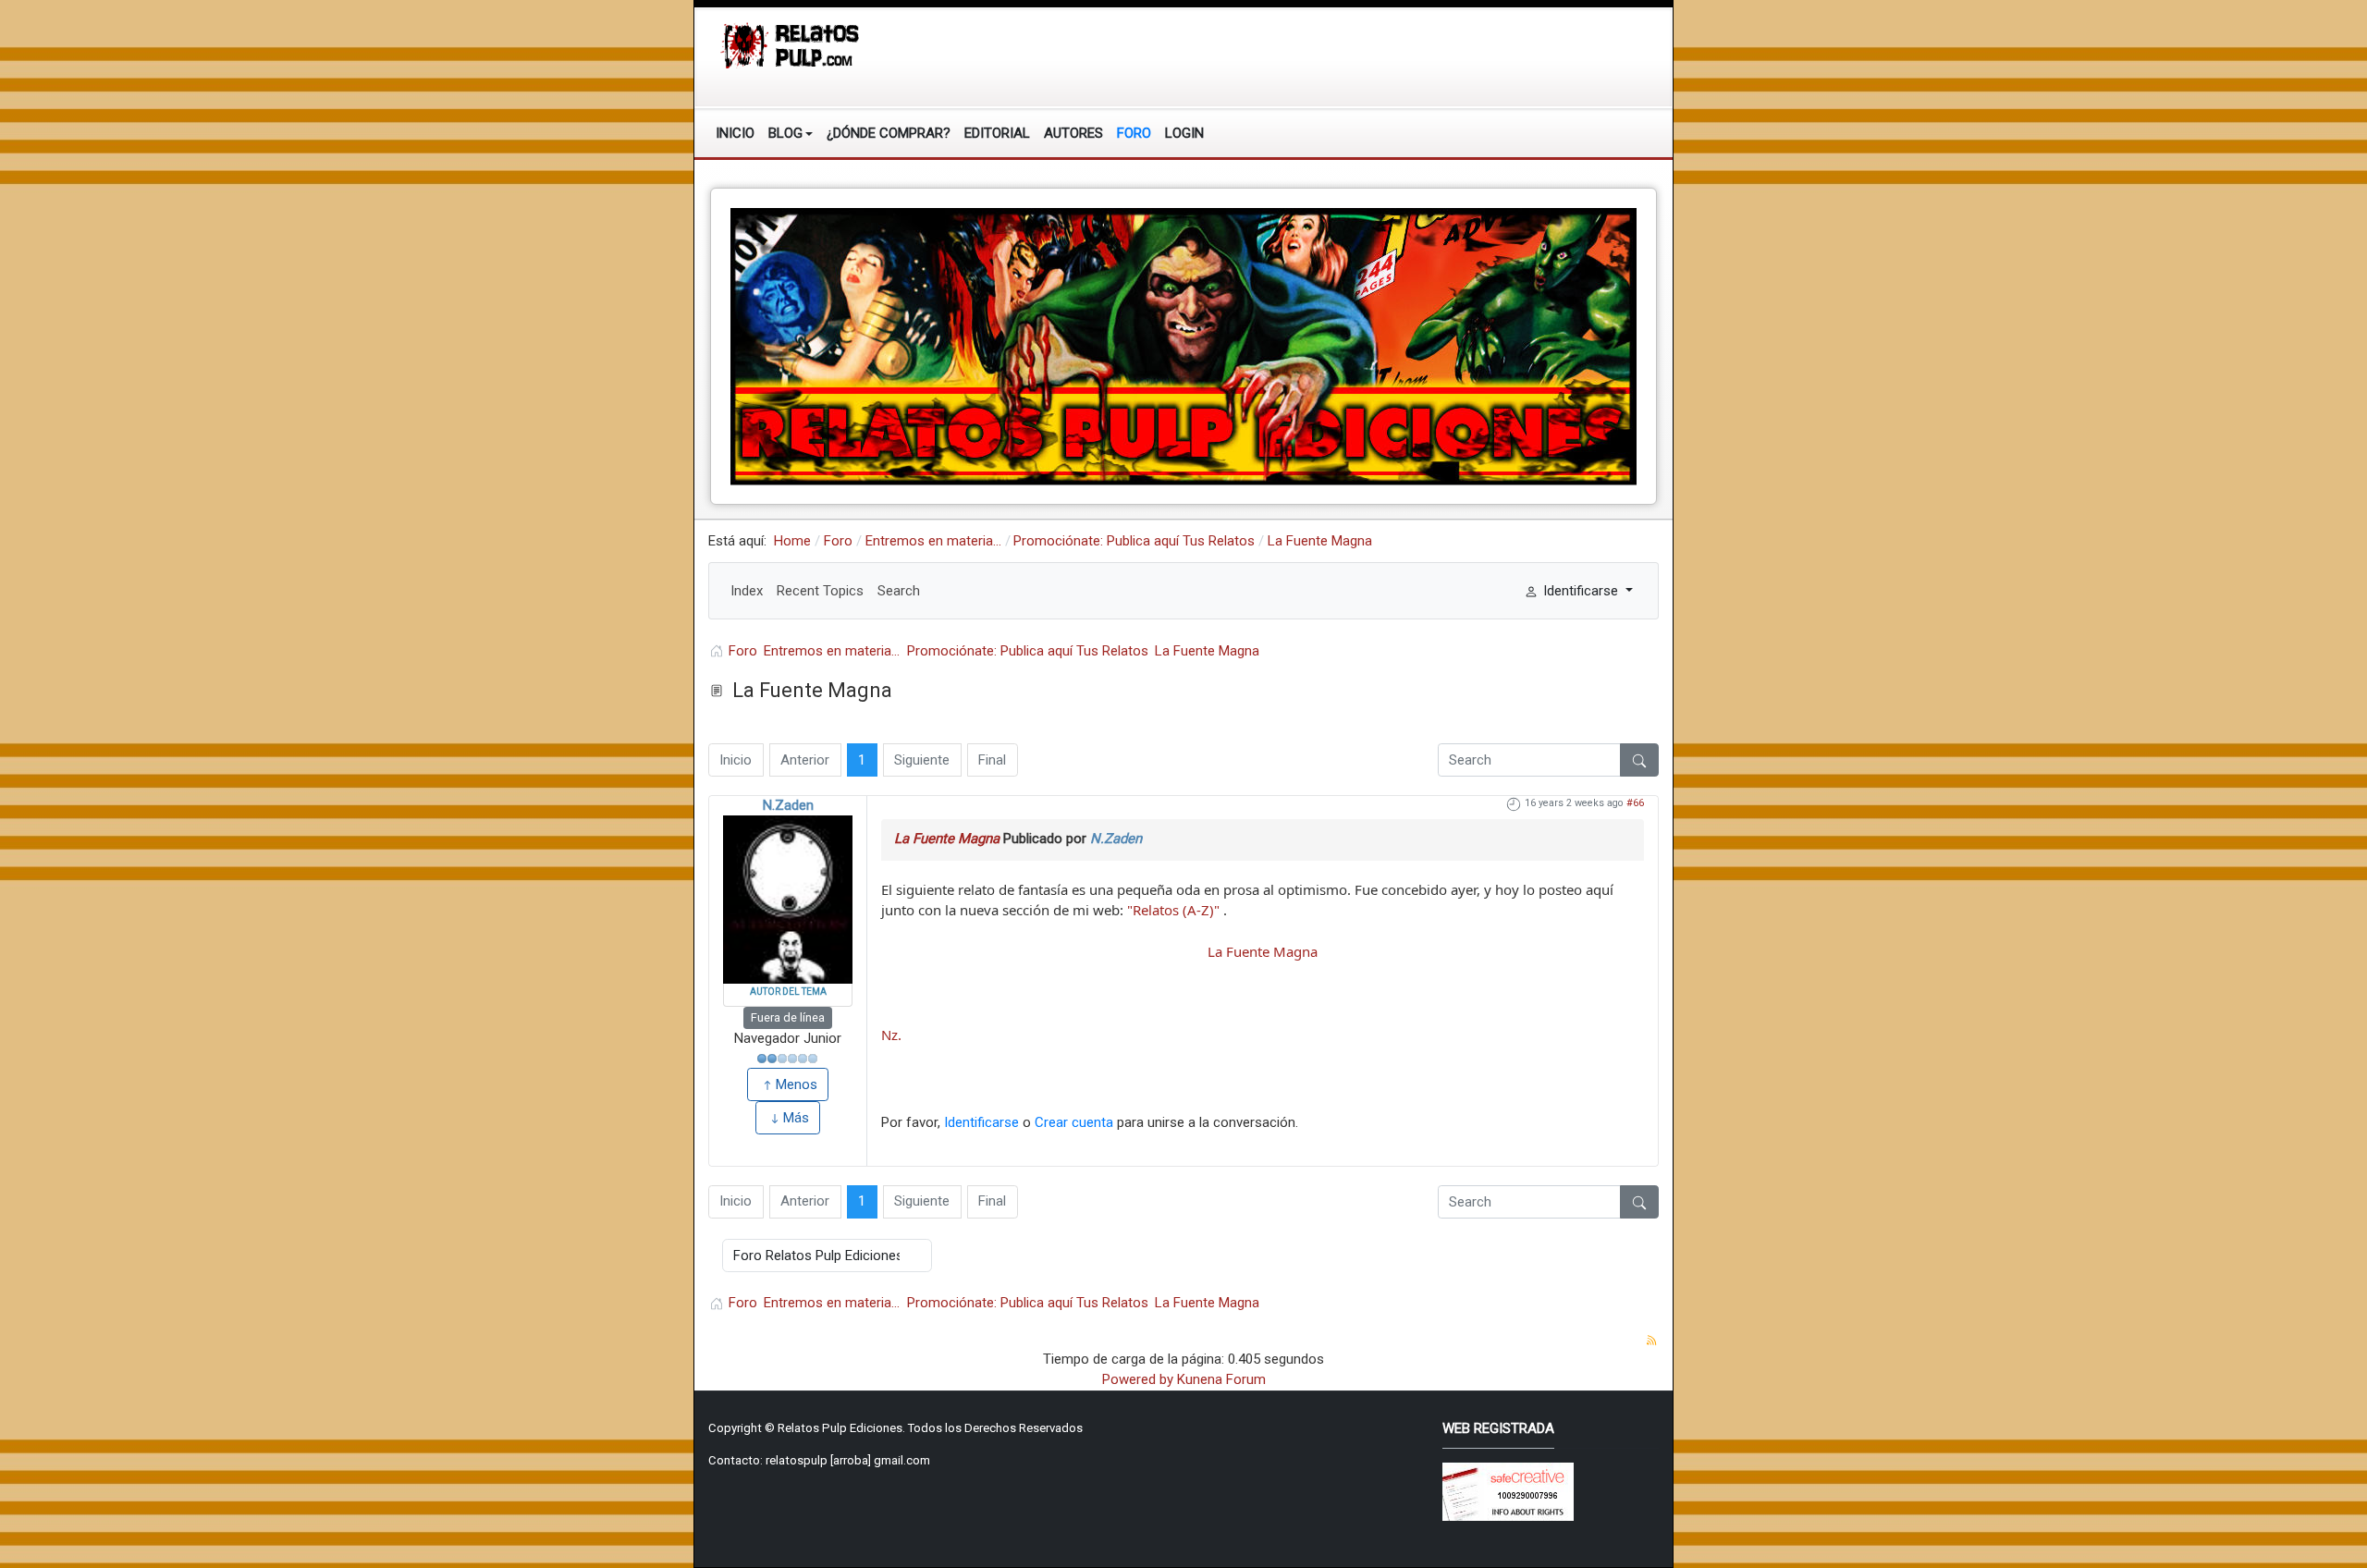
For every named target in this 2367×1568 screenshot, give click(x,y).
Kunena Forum (1221, 1379)
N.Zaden (788, 805)
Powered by (1138, 1379)
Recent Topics (820, 591)
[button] (791, 133)
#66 (1635, 803)
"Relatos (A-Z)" (1173, 910)
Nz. (891, 1035)
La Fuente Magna (947, 839)
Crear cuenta (1074, 1122)
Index (747, 591)
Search (899, 591)
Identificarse (981, 1122)
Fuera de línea (788, 1017)
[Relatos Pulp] (791, 44)
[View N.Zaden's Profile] (788, 900)
